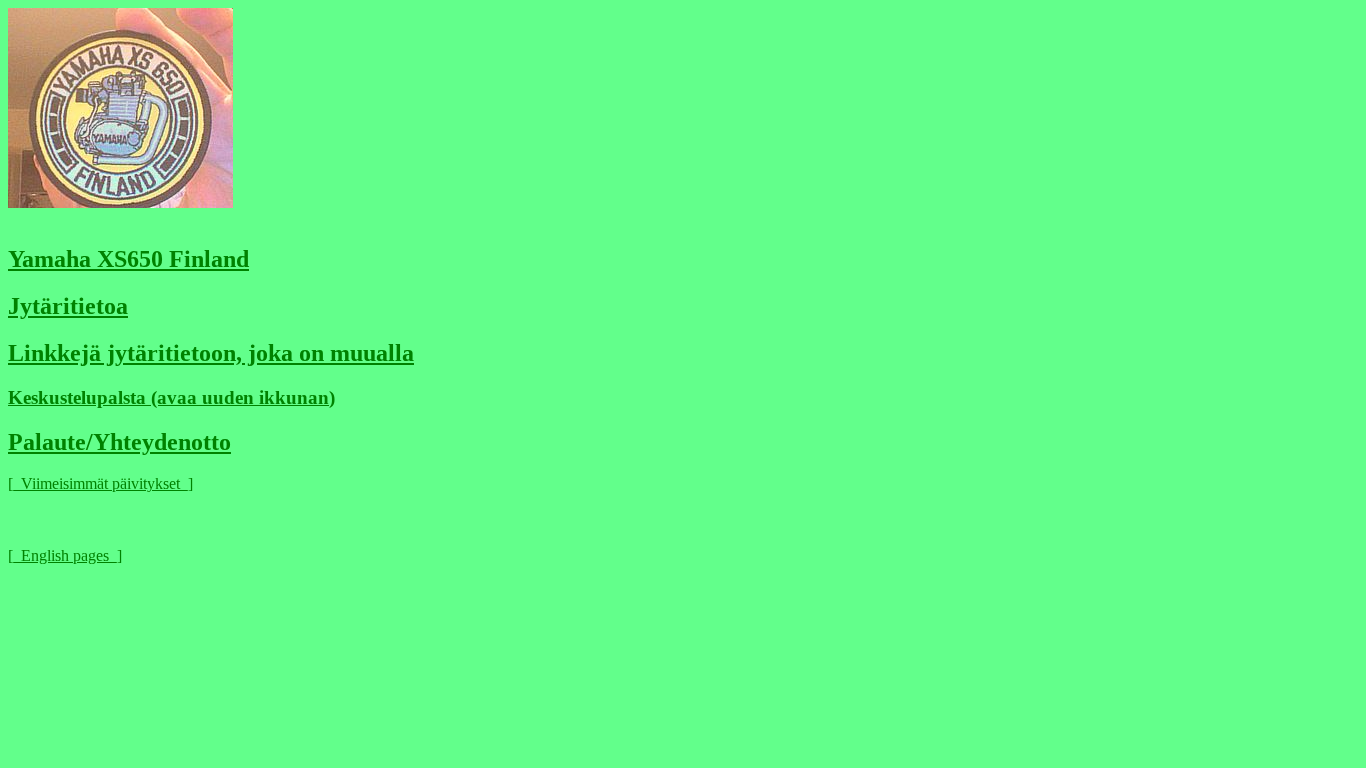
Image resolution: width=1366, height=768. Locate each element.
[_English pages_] (65, 555)
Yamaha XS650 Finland (128, 259)
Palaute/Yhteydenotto (119, 442)
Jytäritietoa (68, 306)
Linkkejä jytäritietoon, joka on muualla (211, 353)
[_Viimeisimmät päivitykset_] (100, 483)
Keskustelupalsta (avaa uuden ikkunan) (171, 397)
